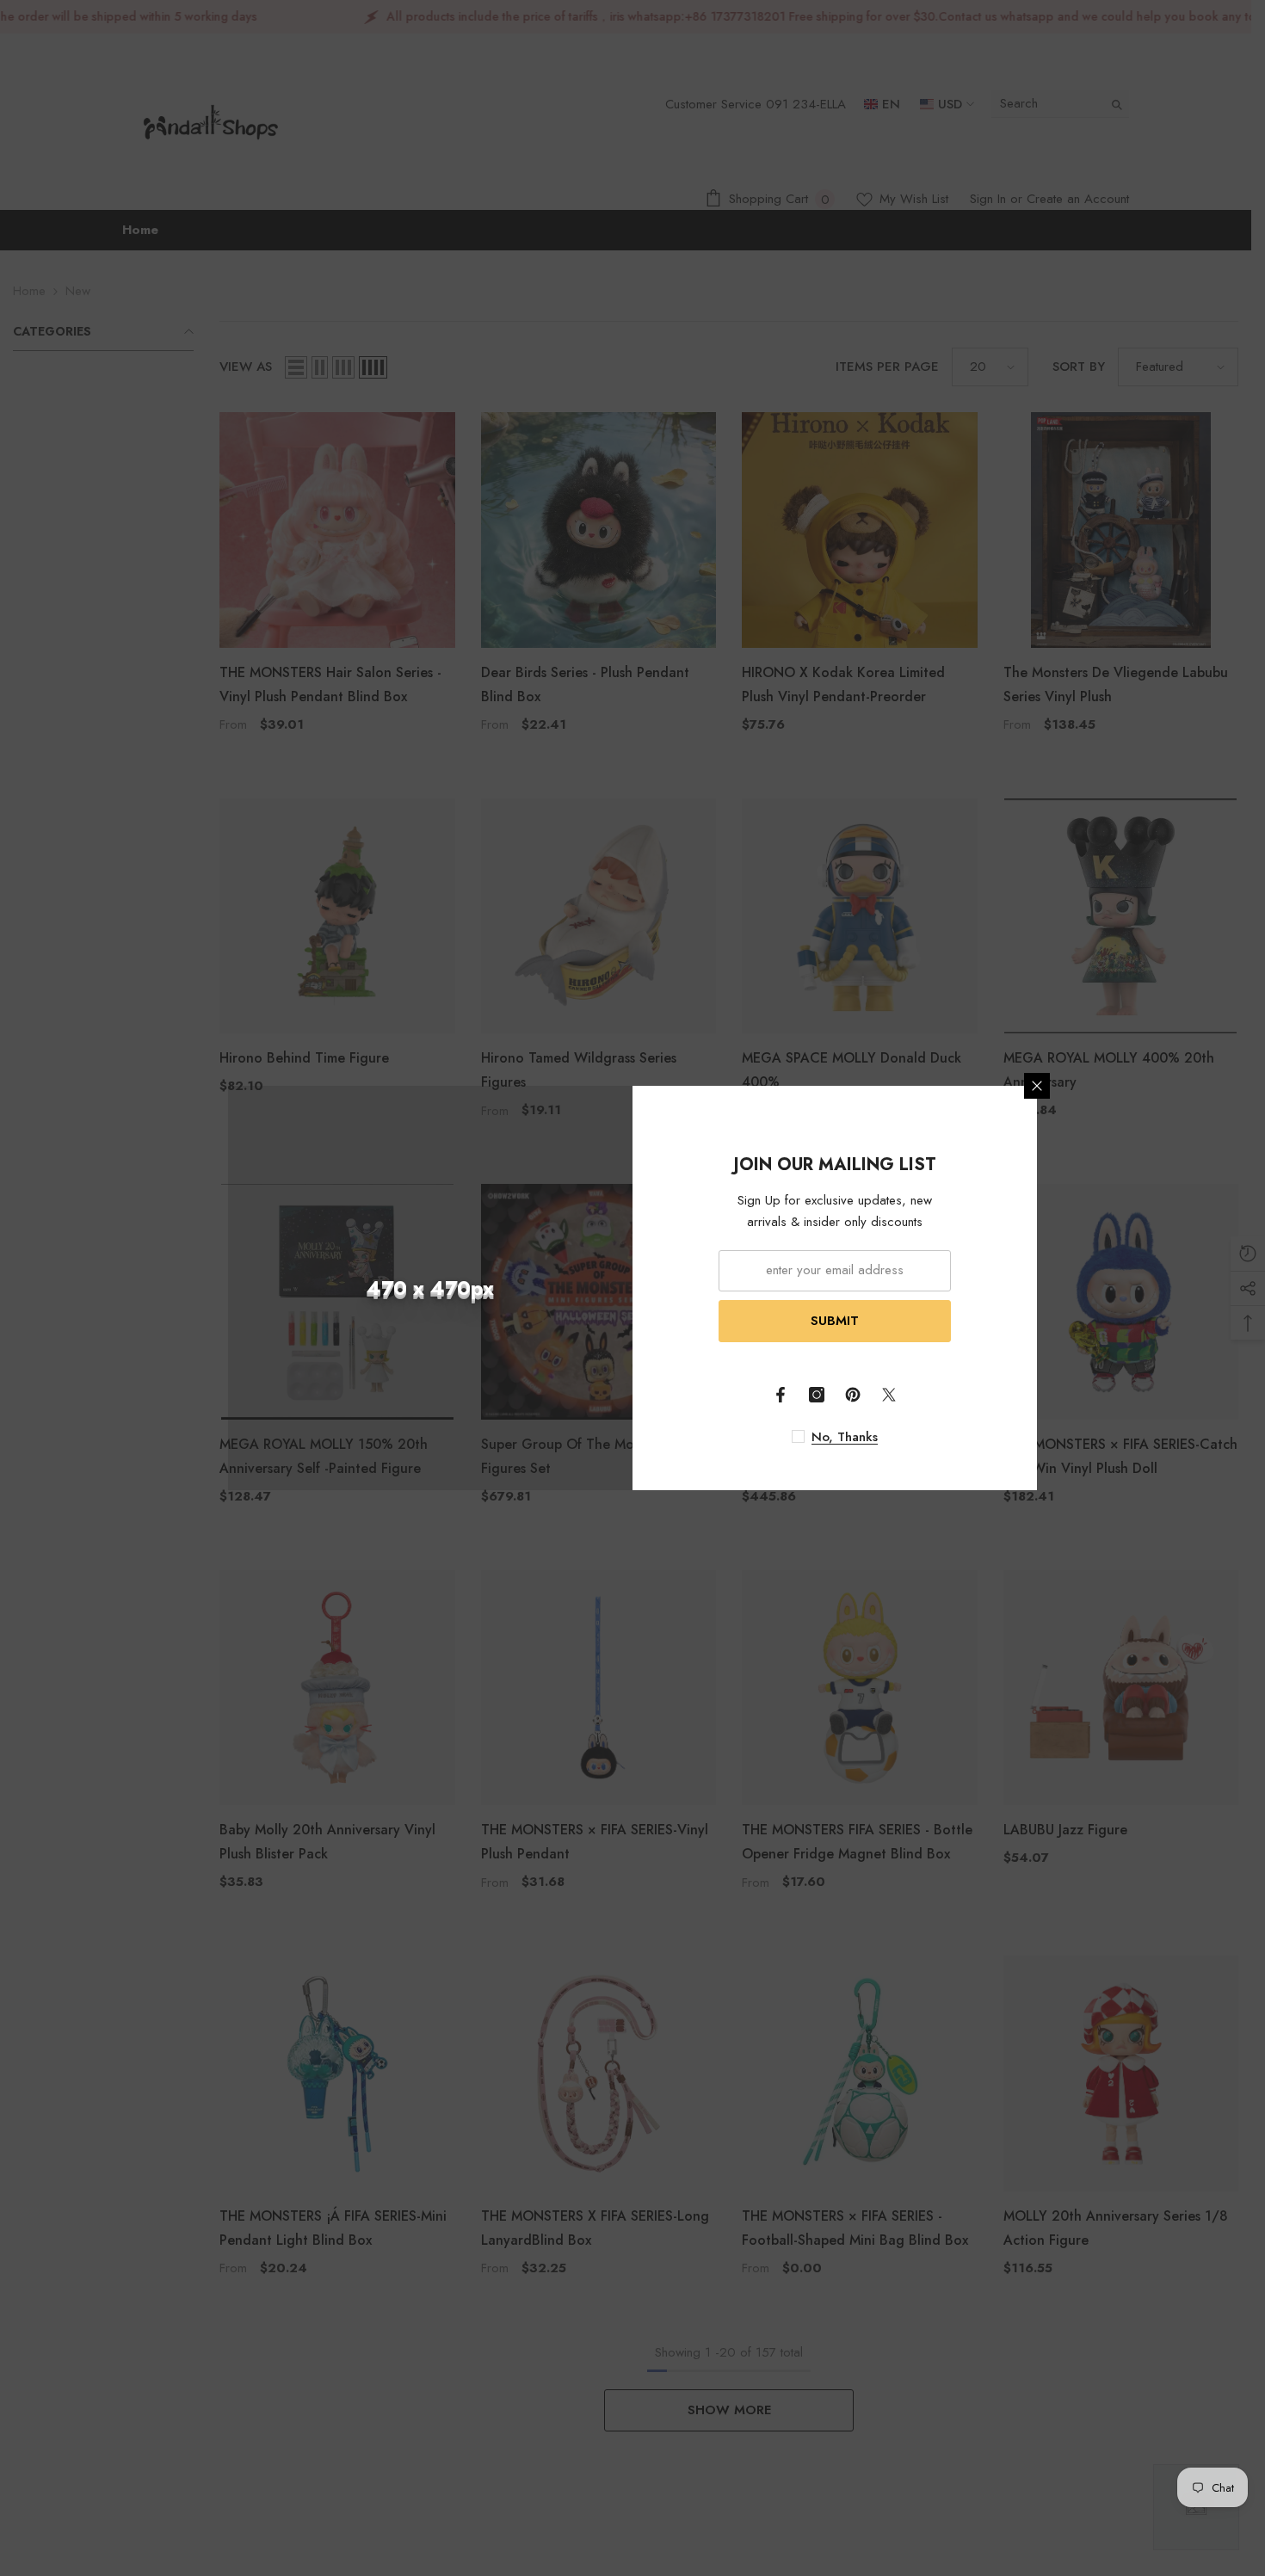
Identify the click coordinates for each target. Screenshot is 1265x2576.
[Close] (1037, 1086)
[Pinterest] (853, 1395)
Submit (835, 1321)
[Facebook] (781, 1395)
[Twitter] (889, 1395)
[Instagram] (817, 1395)
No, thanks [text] (845, 1437)
